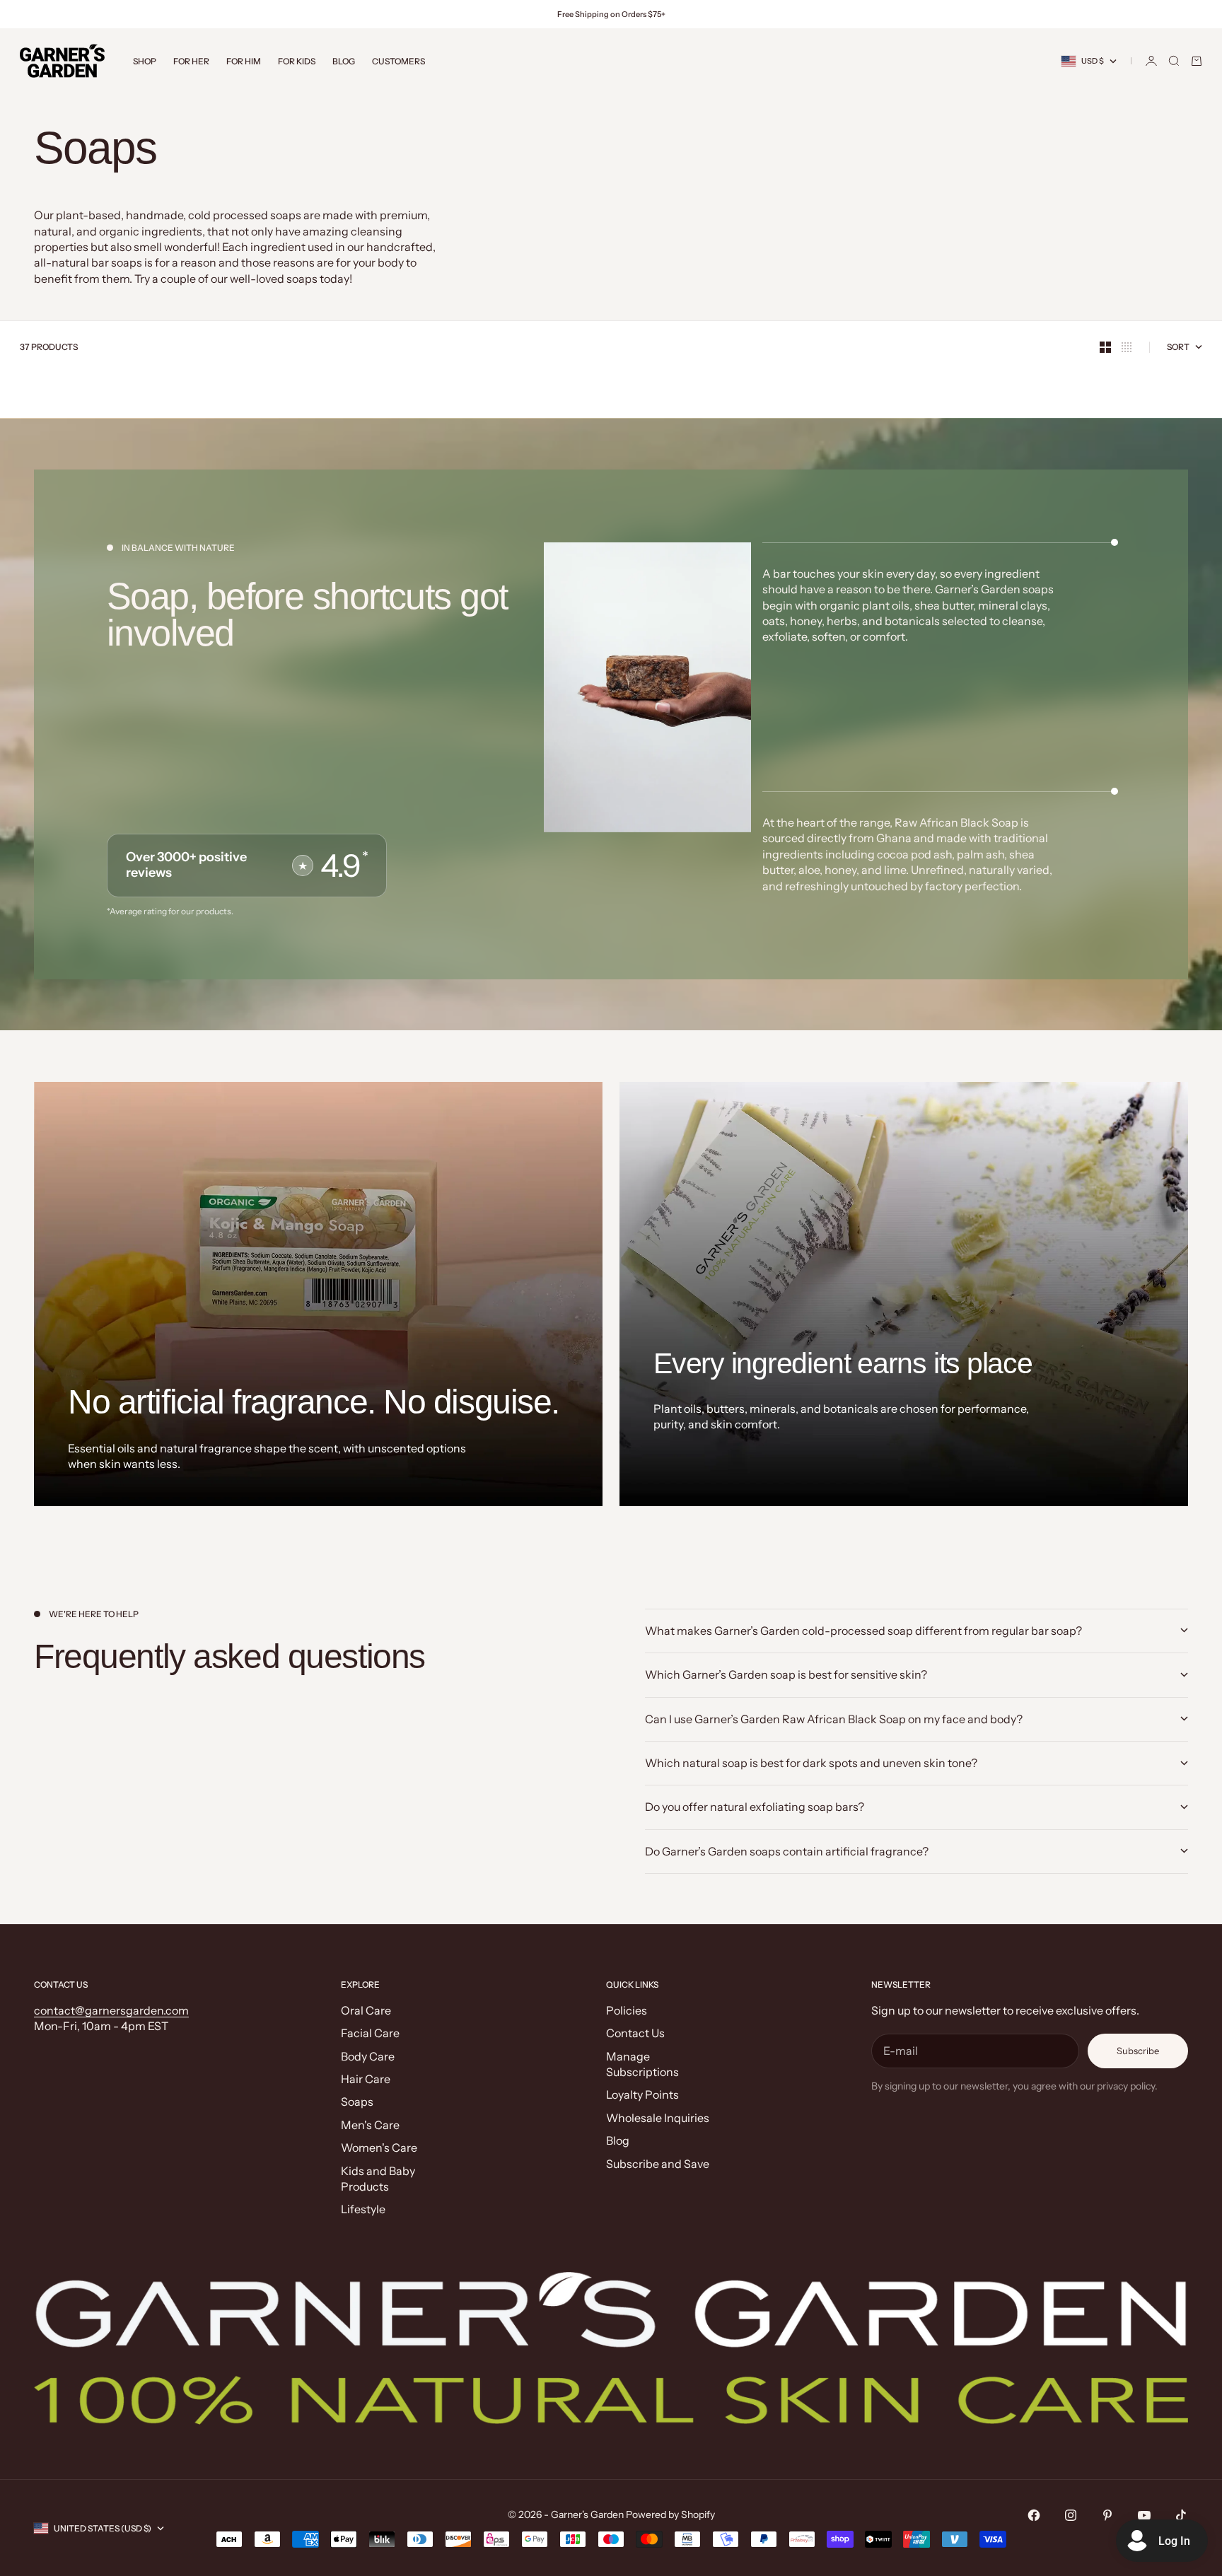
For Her (191, 61)
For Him (244, 61)
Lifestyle (363, 2209)
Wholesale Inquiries (658, 2118)
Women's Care (379, 2147)
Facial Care (370, 2033)
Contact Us (635, 2033)
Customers (398, 61)
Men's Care (370, 2125)
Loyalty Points (642, 2094)
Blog (344, 61)
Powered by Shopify (670, 2514)
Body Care (368, 2056)
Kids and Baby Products (378, 2179)
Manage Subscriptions (642, 2064)
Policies (627, 2010)
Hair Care (366, 2079)
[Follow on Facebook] (1034, 2515)
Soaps (357, 2102)
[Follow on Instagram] (1071, 2515)
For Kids (297, 61)
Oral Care (366, 2010)
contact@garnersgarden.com (111, 2010)
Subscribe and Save (658, 2164)
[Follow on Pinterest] (1107, 2515)
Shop (145, 61)
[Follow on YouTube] (1144, 2515)
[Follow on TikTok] (1181, 2515)
